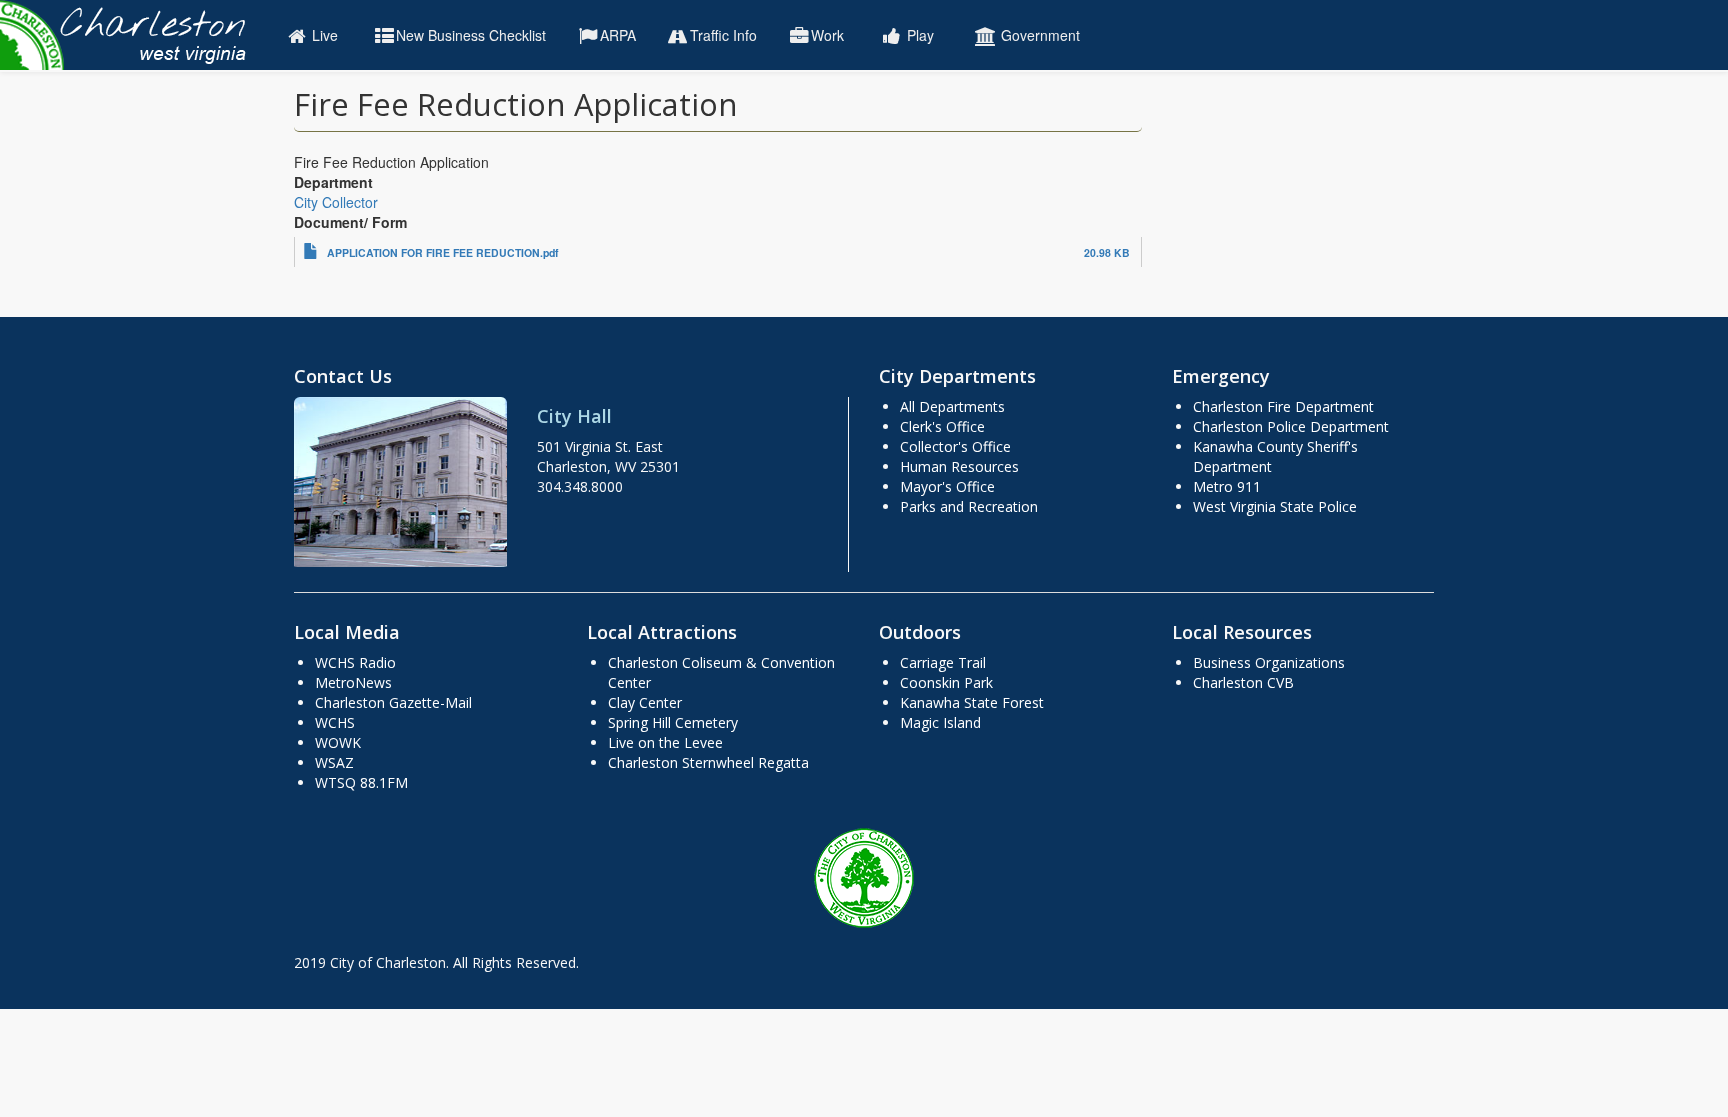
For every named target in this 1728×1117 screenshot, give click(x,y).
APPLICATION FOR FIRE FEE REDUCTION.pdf (443, 252)
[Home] (132, 35)
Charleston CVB (1243, 682)
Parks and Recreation (969, 506)
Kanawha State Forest (972, 702)
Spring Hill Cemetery (673, 722)
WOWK (338, 742)
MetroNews (353, 682)
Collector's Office (955, 446)
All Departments (952, 406)
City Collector (336, 202)
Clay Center (645, 702)
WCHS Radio (355, 662)
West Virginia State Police (1275, 506)
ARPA (618, 35)
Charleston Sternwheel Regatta (708, 762)
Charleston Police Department (1291, 426)
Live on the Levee (665, 742)
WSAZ (334, 762)
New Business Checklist (471, 35)
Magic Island (940, 722)
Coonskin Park (946, 682)
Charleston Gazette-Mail (393, 702)
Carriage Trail (943, 662)
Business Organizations (1269, 662)
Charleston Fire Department (1283, 406)
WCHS (335, 722)
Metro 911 (1227, 486)
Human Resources (959, 466)
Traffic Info (723, 35)
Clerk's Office (942, 426)
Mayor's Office (947, 486)
